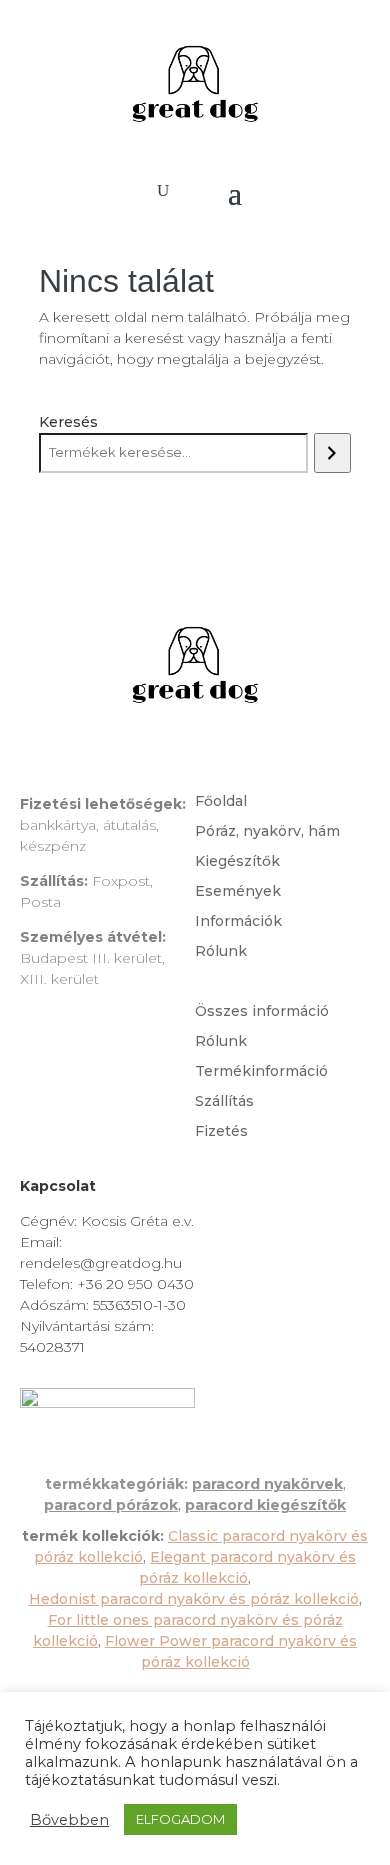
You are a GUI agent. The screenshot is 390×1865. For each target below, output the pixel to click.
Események (238, 892)
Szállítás (224, 1102)
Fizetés (221, 1132)
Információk (238, 922)
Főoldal (221, 802)
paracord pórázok (111, 1505)
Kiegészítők (237, 862)
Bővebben (69, 1820)
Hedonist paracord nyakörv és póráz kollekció (194, 1599)
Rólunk (221, 952)
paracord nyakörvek (267, 1484)
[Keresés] (332, 453)
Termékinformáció (261, 1072)
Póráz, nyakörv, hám (267, 832)
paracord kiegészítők (265, 1505)
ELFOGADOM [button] (180, 1819)
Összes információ (262, 1012)
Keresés (68, 422)
